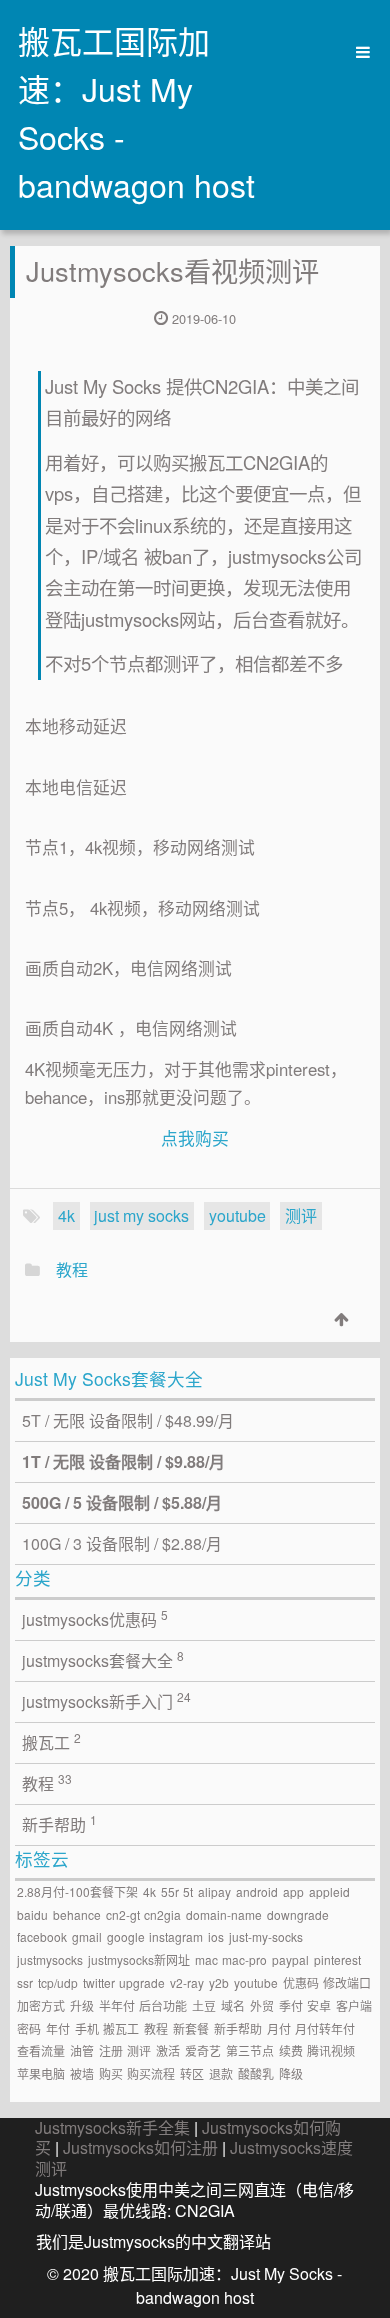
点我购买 (195, 1138)
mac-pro (244, 1959)
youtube (237, 1215)
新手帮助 (59, 1823)
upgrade (142, 1982)
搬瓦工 (51, 1741)
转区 (192, 2073)
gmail (87, 1936)
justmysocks (50, 1959)
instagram (176, 1936)
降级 (291, 2073)
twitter (99, 1982)
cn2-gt (123, 1914)
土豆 (204, 2005)
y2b (219, 1982)
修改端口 (347, 1982)
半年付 (117, 2005)
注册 (111, 2050)
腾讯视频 (331, 2050)
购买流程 (151, 2073)
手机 (87, 2028)
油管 (82, 2050)
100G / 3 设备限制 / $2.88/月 (122, 1543)
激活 (168, 2050)
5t (188, 1891)
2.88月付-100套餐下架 (77, 1891)
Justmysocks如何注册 (140, 2147)
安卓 (319, 2005)
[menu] (356, 52)
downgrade (298, 1914)
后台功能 (163, 2005)
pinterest (337, 1959)
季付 (291, 2005)
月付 (279, 2028)
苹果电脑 (41, 2073)
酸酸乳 (256, 2073)
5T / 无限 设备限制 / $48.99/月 (128, 1420)
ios (216, 1936)
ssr (25, 1982)
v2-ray (187, 1982)
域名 (233, 2005)
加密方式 (41, 2005)
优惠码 (301, 1982)
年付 (58, 2028)
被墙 (82, 2073)
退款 (221, 2073)
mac (206, 1959)
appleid (329, 1891)
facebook (42, 1936)
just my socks (141, 1215)
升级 (82, 2005)
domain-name (224, 1914)
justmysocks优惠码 (95, 1618)
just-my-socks (266, 1936)
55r (170, 1891)
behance (77, 1914)
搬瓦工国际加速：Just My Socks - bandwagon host (136, 112)
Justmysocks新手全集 (112, 2127)
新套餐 (191, 2028)
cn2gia (162, 1914)
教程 (72, 1269)
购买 (111, 2073)
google (126, 1936)
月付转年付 (325, 2028)
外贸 (262, 2005)
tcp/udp (58, 1982)
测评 (301, 1215)
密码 (29, 2028)
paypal (290, 1959)
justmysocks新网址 (139, 1959)
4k (66, 1215)
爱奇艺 (203, 2050)
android (257, 1891)
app (293, 1891)
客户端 (354, 2005)
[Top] (341, 1318)
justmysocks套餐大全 (103, 1659)
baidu (32, 1914)
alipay (214, 1891)
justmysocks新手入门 (106, 1700)
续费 (291, 2050)
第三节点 (250, 2050)
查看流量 (41, 2050)
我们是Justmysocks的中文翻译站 (153, 2241)
